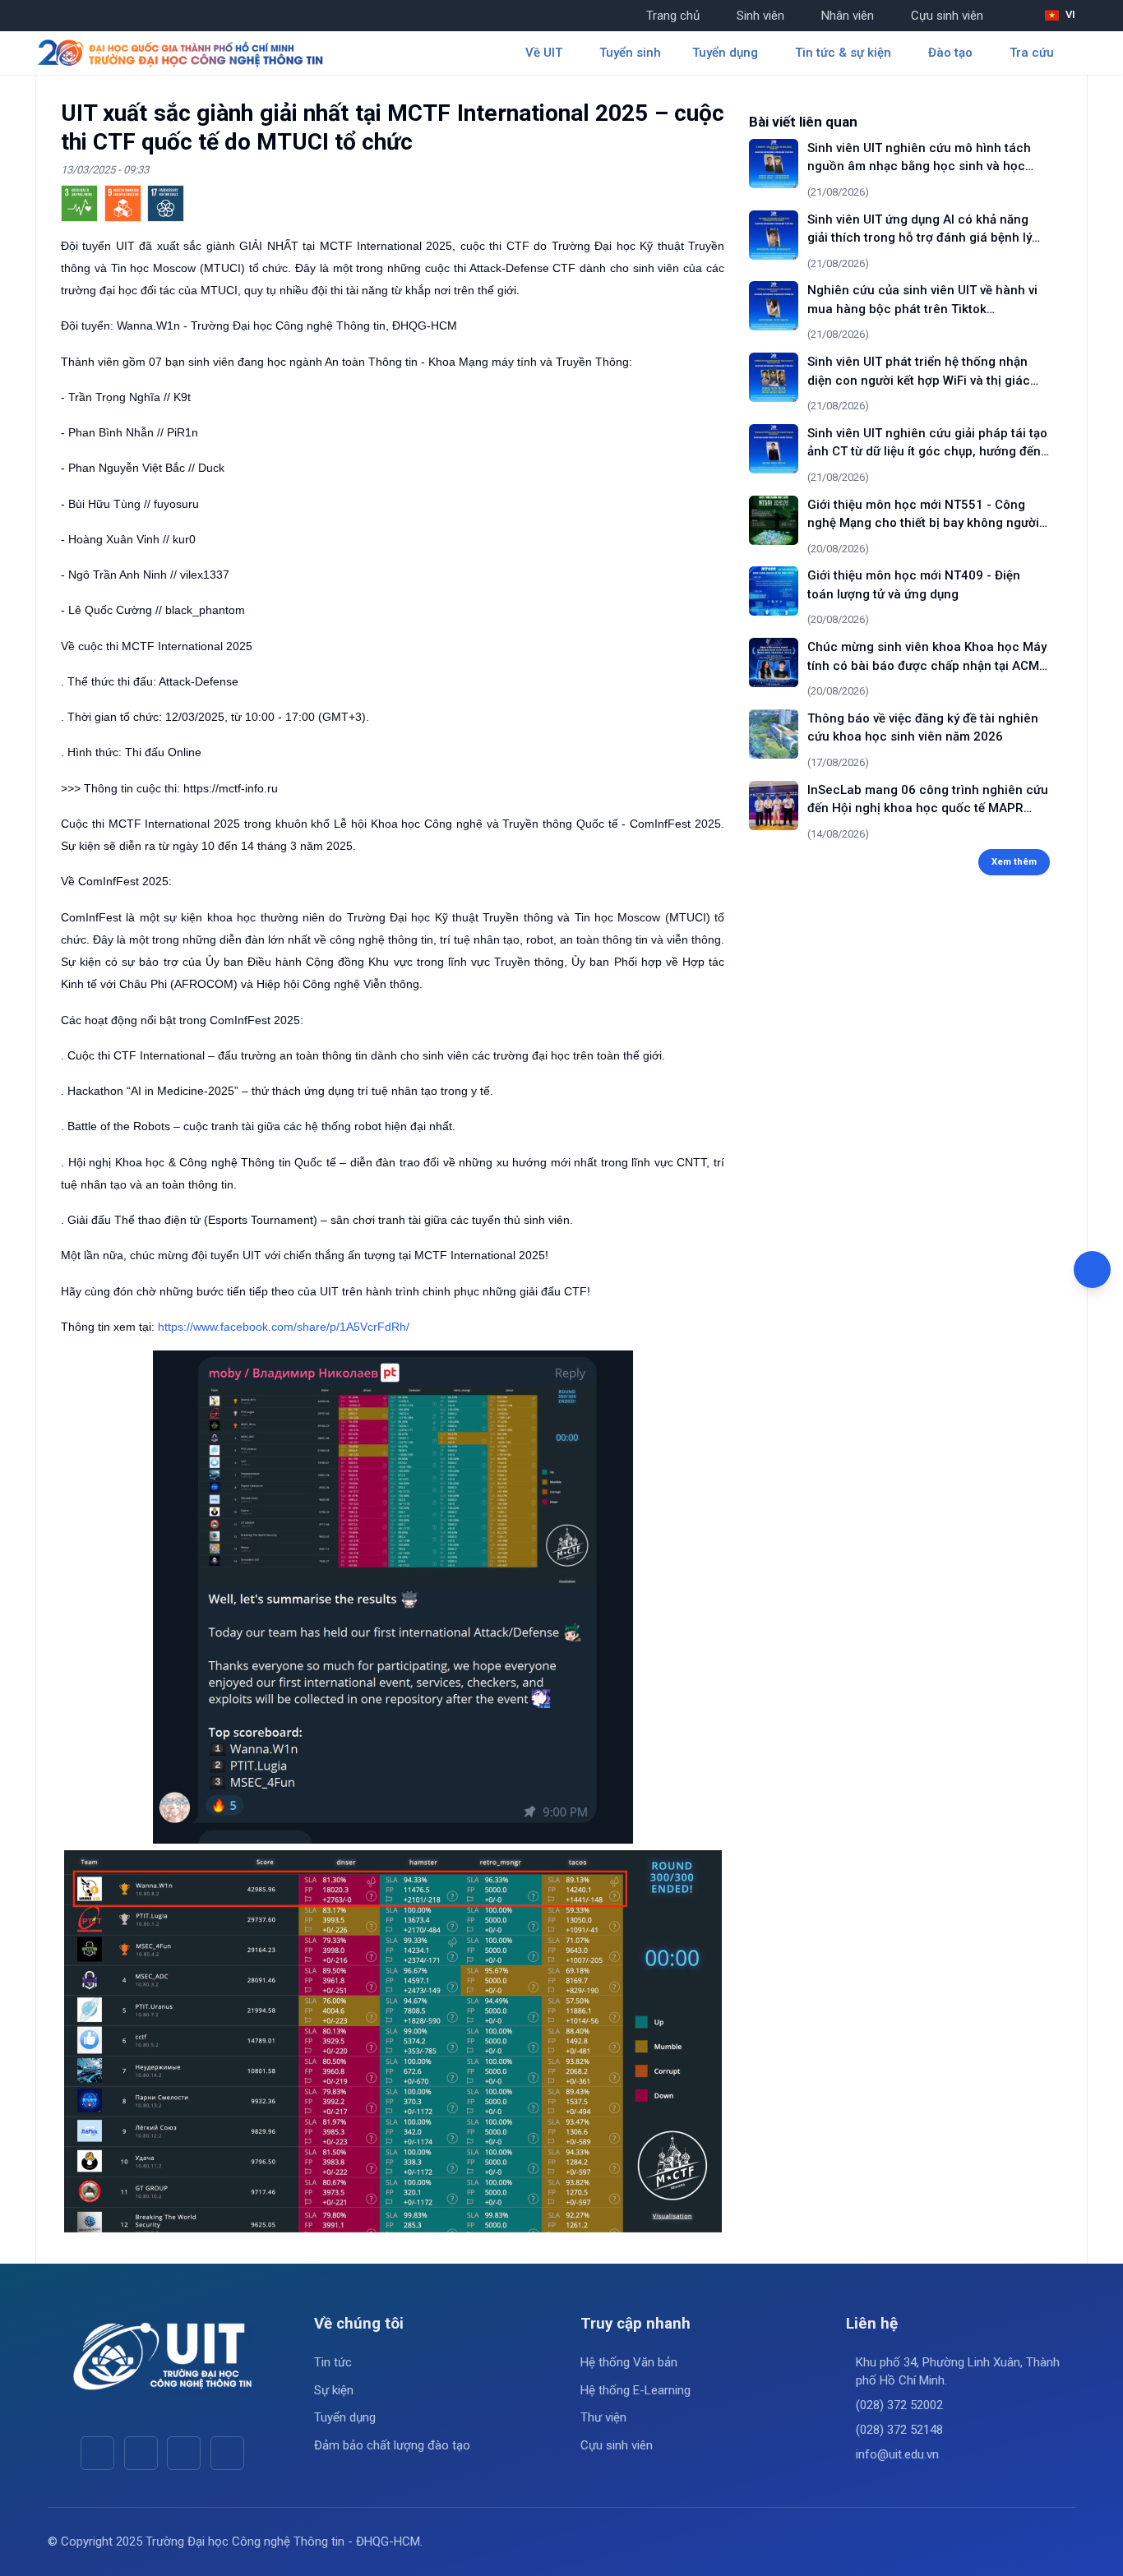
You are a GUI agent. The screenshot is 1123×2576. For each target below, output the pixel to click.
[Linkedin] (227, 2453)
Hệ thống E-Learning (635, 2390)
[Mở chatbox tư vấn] (1092, 1270)
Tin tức (333, 2362)
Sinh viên (760, 16)
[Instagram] (184, 2453)
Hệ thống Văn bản (629, 2362)
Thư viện (603, 2417)
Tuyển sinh (630, 53)
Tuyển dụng (345, 2417)
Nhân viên (848, 16)
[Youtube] (141, 2453)
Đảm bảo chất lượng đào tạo (392, 2445)
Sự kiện (334, 2390)
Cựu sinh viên (947, 16)
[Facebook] (97, 2453)
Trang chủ (673, 16)
